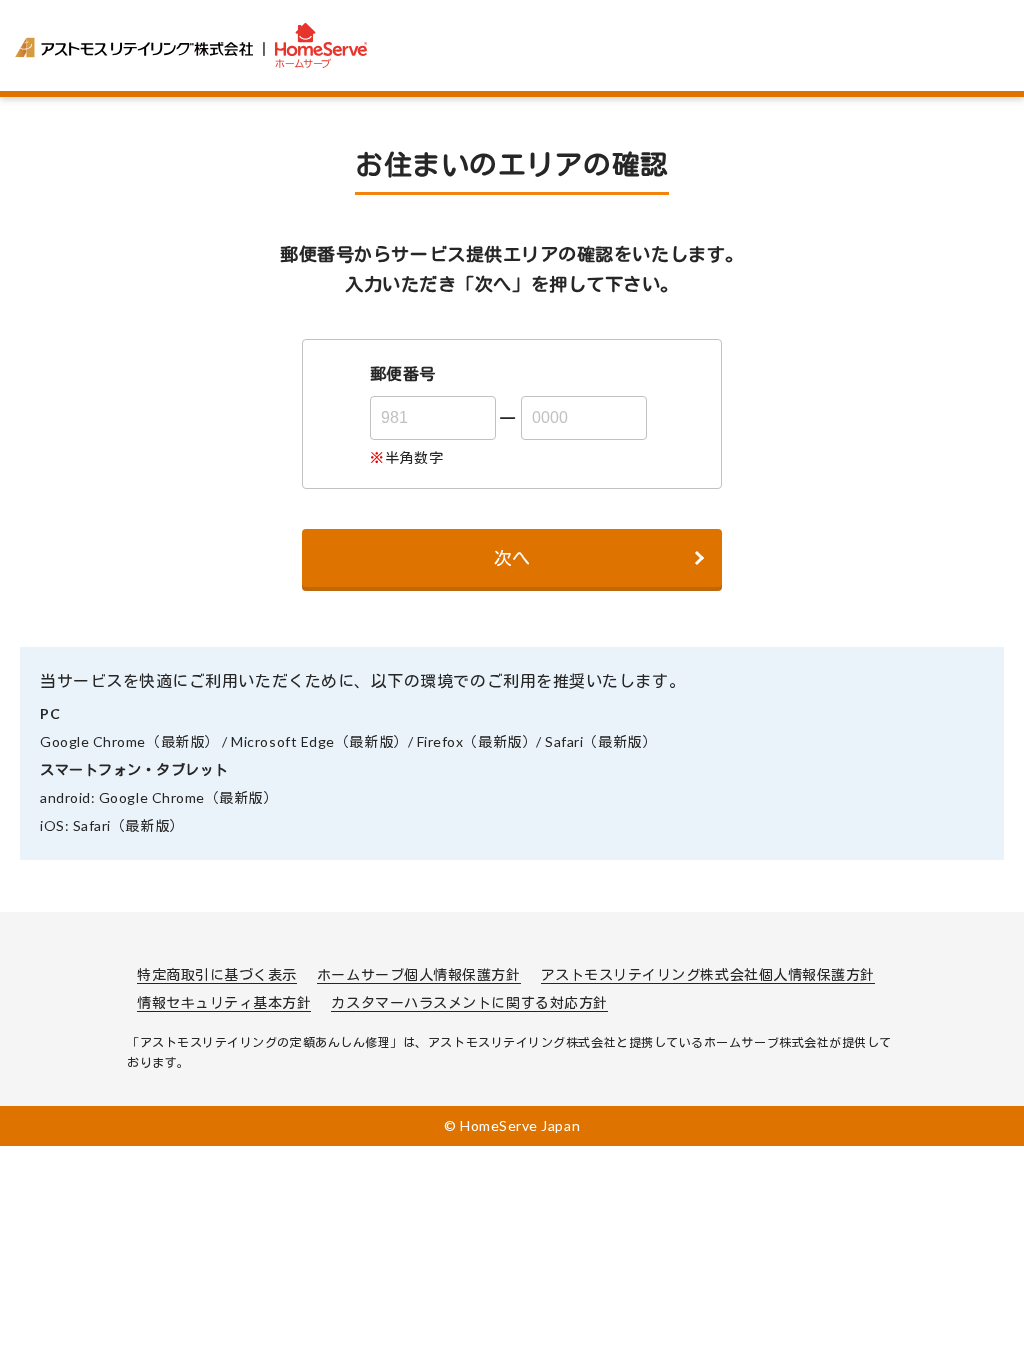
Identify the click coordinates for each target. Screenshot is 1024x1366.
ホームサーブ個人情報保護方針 (419, 974)
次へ (512, 558)
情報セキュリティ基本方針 (224, 1002)
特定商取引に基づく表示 (217, 974)
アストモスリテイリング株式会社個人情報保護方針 (708, 974)
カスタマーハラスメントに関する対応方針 (469, 1002)
